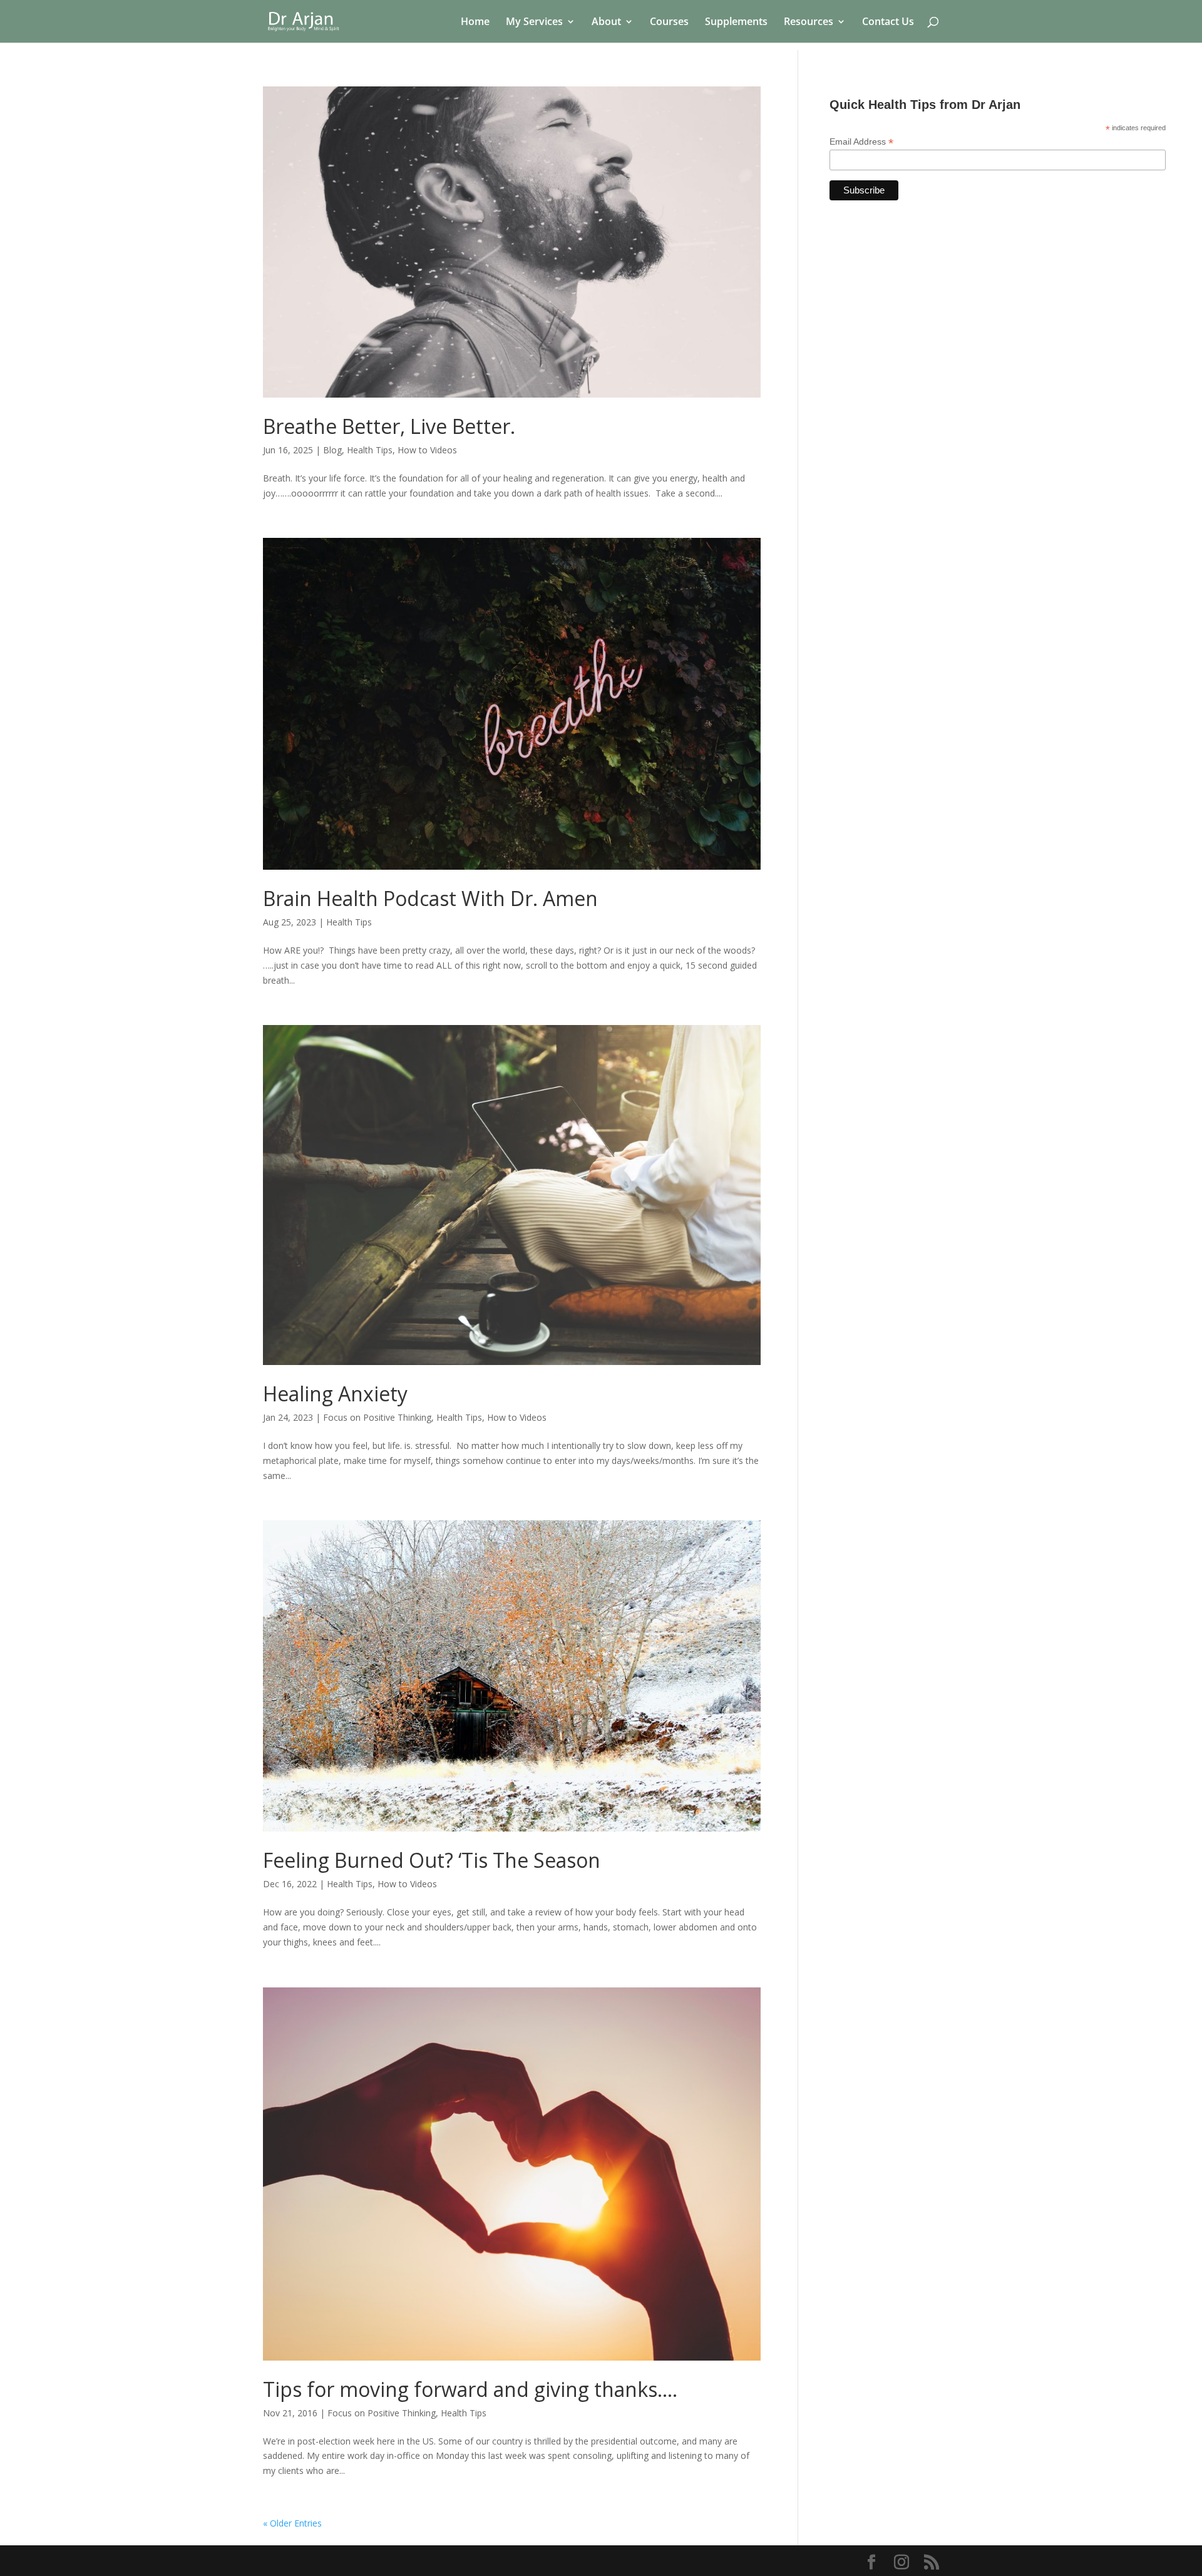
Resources (809, 23)
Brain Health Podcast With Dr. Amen (430, 898)
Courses (669, 23)
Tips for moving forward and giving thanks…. (470, 2389)
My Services (534, 23)
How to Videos (427, 450)
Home (475, 23)
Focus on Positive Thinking (377, 1417)
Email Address (861, 142)
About (606, 23)
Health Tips (370, 450)
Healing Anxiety (335, 1394)
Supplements (736, 23)
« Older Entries (292, 2523)
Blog (332, 450)
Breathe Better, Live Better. (389, 426)
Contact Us (888, 23)
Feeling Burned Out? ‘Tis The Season (432, 1860)
